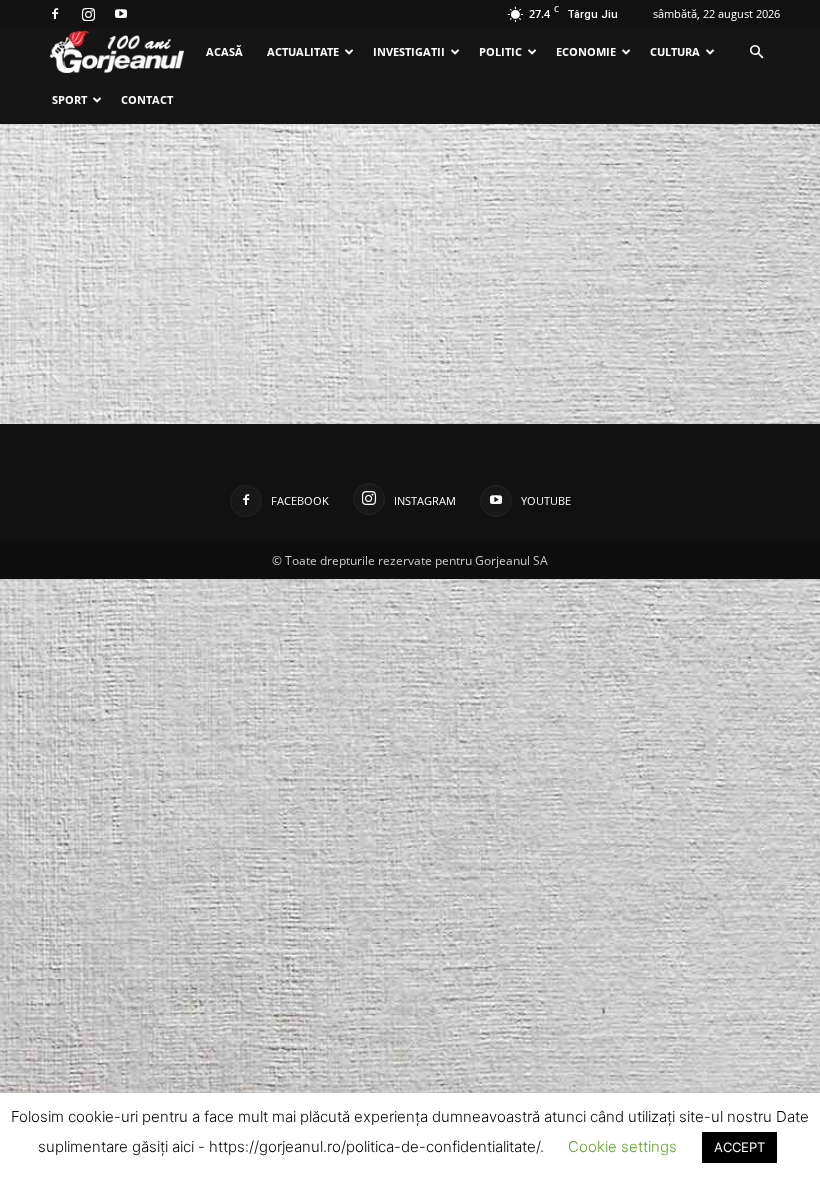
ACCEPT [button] (739, 1147)
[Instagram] (88, 14)
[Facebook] (55, 14)
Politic (500, 51)
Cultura (675, 51)
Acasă (224, 51)
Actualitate (303, 51)
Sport (69, 99)
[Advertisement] (410, 274)
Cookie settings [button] (622, 1146)
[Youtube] (121, 14)
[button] (756, 52)
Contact (147, 99)
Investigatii (409, 51)
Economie (586, 51)
